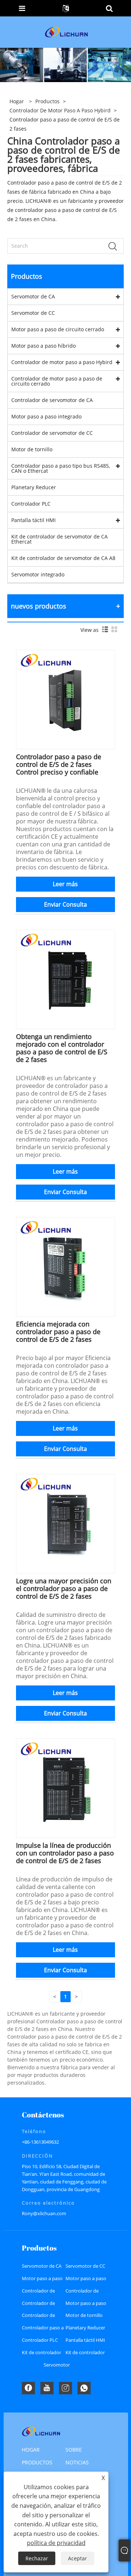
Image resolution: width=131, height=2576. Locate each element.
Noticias (77, 2462)
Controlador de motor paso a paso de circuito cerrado (57, 381)
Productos (47, 101)
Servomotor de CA (33, 296)
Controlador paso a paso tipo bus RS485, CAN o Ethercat (61, 468)
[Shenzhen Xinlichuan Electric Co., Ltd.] (66, 32)
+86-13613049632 (40, 2142)
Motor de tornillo (32, 449)
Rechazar (37, 2558)
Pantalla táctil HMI (33, 520)
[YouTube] (47, 2388)
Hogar (31, 2450)
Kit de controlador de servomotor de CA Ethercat (59, 539)
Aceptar (78, 2558)
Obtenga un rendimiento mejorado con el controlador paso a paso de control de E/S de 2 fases (62, 1048)
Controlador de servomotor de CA (52, 400)
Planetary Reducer (34, 487)
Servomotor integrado (38, 574)
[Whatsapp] (84, 2388)
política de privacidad (56, 2543)
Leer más (65, 884)
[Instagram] (65, 2388)
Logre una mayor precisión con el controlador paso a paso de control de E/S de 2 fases (64, 1588)
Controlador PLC (31, 504)
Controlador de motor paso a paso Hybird (60, 110)
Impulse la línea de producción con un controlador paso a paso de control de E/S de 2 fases (65, 1853)
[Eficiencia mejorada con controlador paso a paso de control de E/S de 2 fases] (66, 1266)
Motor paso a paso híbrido (43, 346)
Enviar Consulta (65, 904)
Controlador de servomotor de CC (52, 433)
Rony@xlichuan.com (44, 2213)
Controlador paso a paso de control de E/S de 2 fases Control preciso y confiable (59, 764)
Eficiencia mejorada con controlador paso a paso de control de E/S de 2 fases (58, 1332)
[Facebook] (28, 2388)
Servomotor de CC (33, 313)
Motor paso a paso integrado (46, 416)
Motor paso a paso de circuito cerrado (58, 329)
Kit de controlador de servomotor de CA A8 (63, 558)
